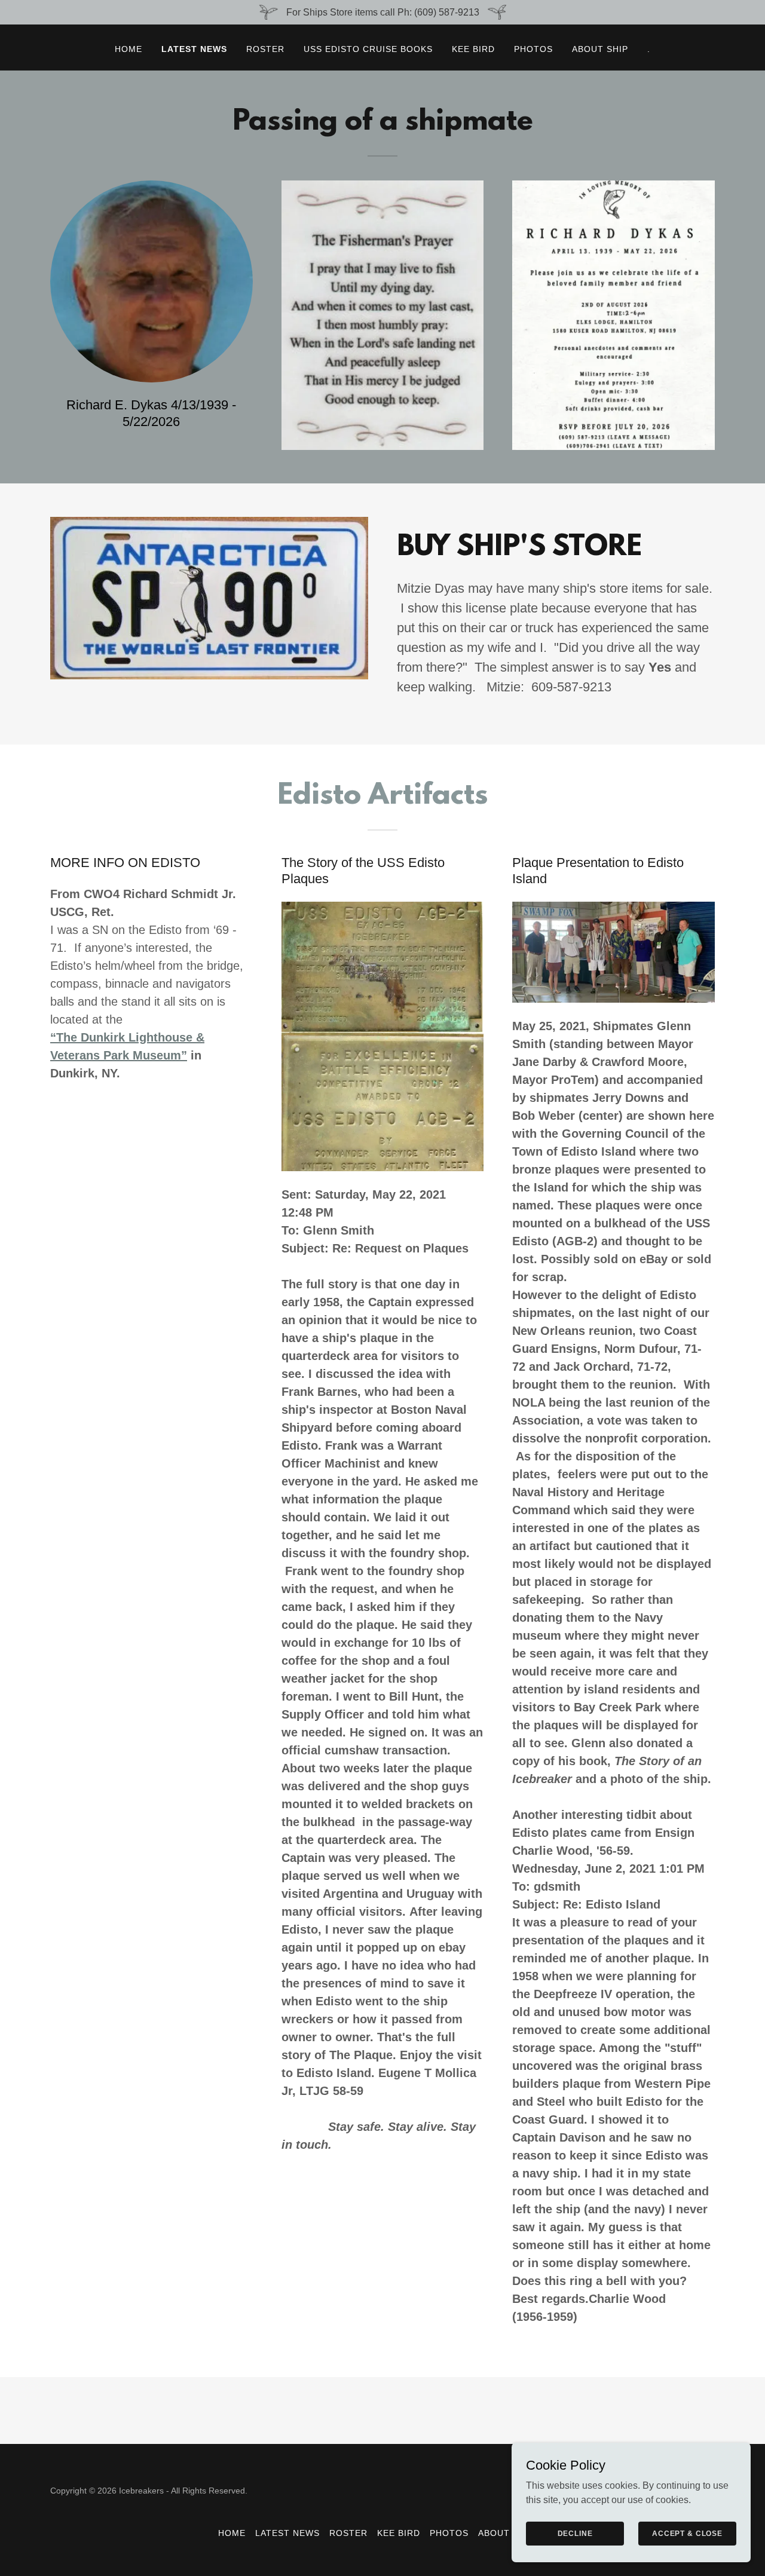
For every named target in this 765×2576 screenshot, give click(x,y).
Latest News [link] (194, 49)
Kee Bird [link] (473, 49)
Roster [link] (265, 49)
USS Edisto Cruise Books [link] (368, 49)
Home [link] (128, 49)
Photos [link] (533, 49)
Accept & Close (687, 2533)
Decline (575, 2533)
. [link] (649, 49)
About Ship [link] (600, 49)
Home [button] (232, 2533)
